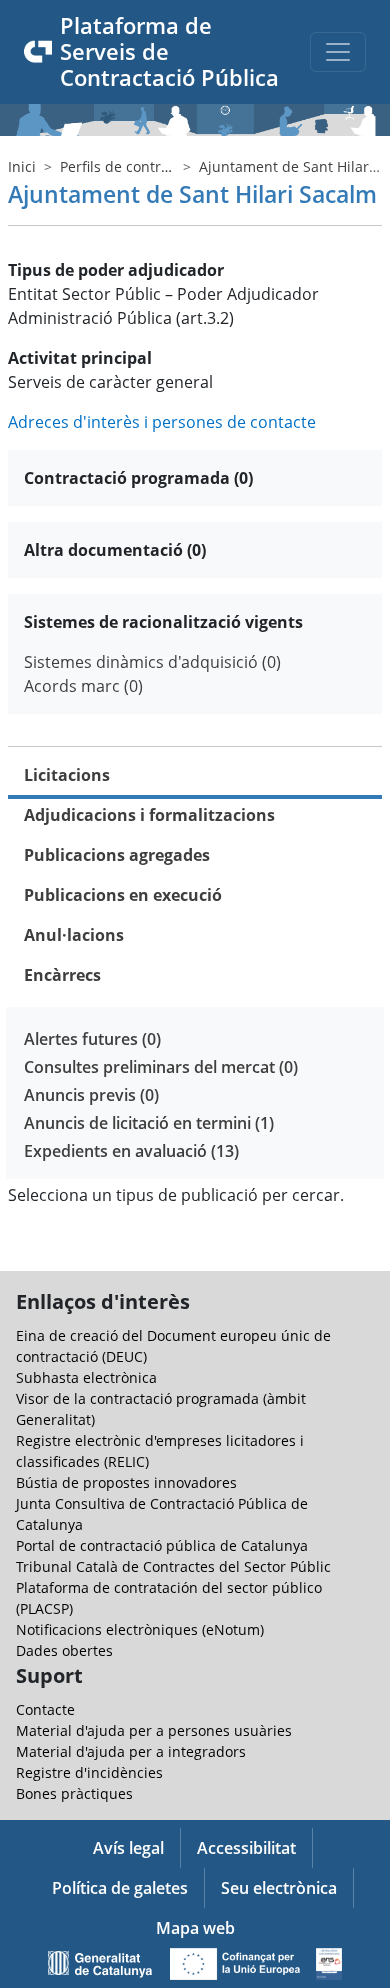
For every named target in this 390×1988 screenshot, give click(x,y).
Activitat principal (80, 358)
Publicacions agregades (117, 855)
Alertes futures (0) (92, 1039)
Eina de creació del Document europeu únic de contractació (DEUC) (173, 1346)
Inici (22, 166)
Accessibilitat (246, 1848)
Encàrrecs (62, 975)
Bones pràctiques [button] (74, 1793)
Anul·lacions (74, 935)
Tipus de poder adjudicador (116, 270)
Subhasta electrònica (86, 1377)
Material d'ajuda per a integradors (131, 1751)
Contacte (45, 1709)
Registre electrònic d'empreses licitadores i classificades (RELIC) (160, 1451)
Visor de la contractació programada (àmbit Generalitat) (161, 1409)
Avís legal (128, 1848)
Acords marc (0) (83, 686)
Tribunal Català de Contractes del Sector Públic (173, 1566)
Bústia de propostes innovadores (126, 1482)
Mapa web (195, 1928)
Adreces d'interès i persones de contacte (162, 422)
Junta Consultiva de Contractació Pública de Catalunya (162, 1514)
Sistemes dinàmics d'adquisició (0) (152, 662)
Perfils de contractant (131, 166)
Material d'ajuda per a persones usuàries (154, 1730)
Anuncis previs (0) (91, 1095)
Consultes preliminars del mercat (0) (161, 1067)
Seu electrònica (279, 1888)
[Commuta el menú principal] (338, 52)
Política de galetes (120, 1888)
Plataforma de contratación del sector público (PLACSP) (169, 1598)
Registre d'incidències (89, 1772)
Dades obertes (64, 1650)
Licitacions (67, 775)
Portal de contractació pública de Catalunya (162, 1545)
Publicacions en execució (123, 895)
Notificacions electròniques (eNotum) (140, 1629)
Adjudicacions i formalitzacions (149, 815)
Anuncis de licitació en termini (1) (149, 1123)
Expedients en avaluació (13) (131, 1151)
